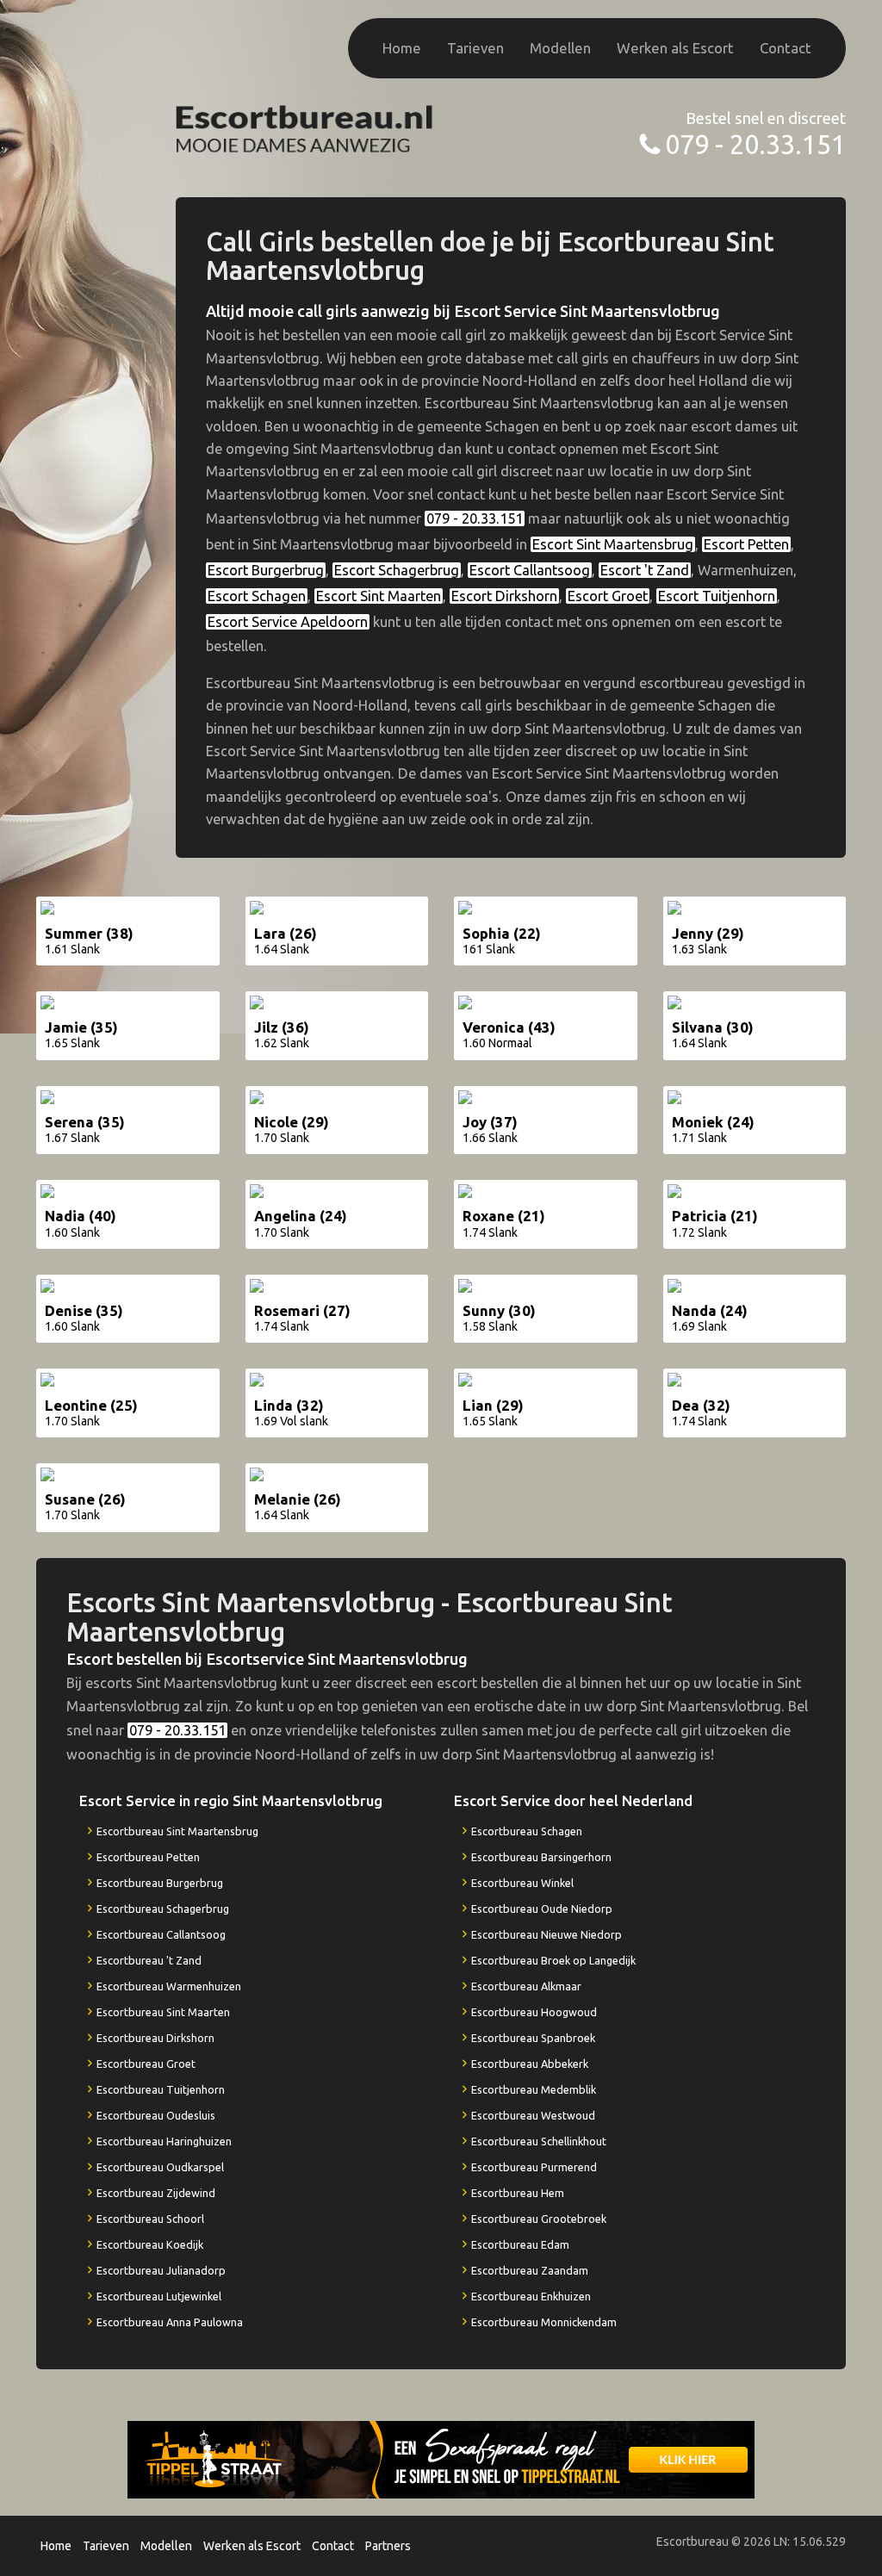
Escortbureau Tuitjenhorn (161, 2089)
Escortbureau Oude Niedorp (542, 1909)
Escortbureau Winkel (522, 1883)
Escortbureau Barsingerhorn (541, 1857)
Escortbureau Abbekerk (530, 2064)
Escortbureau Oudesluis (156, 2115)
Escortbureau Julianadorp (161, 2270)
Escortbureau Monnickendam (544, 2322)
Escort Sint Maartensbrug (613, 544)
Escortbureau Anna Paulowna (170, 2322)
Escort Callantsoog (530, 570)
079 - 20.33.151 (755, 144)
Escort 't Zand (645, 570)
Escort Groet (608, 596)
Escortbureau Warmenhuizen (169, 1986)
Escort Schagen (257, 596)
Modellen (560, 48)
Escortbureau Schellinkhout (539, 2141)
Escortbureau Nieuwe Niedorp (547, 1934)
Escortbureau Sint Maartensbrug (177, 1831)
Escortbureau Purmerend (534, 2167)
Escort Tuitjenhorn (717, 596)
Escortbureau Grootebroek (539, 2219)
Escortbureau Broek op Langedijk (553, 1960)
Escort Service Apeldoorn (288, 622)
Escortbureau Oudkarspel (160, 2167)
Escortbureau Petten (148, 1857)
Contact (786, 48)
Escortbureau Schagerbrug (163, 1909)
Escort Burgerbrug (266, 570)
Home (402, 48)
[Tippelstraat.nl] (441, 2458)
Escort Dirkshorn (504, 596)
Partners (388, 2546)
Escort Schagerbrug (397, 570)
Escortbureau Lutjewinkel (159, 2296)
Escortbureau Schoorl (150, 2219)
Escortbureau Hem (518, 2193)
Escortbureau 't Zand (149, 1960)
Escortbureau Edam (520, 2244)
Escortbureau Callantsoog (161, 1934)
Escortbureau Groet (146, 2064)
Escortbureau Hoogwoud (534, 2012)
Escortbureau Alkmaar (526, 1986)
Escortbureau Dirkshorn (155, 2038)
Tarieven (475, 48)
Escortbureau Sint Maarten (163, 2012)
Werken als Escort (675, 48)
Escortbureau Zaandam (530, 2270)
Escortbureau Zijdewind (156, 2193)
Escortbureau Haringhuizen (164, 2141)
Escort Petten (746, 544)
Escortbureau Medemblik (534, 2089)
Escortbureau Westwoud (533, 2115)
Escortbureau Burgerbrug (160, 1883)
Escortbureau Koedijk (150, 2244)
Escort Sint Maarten (379, 596)
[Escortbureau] (305, 127)
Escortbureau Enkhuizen (531, 2296)
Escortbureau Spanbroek (533, 2038)
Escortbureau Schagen (527, 1831)
